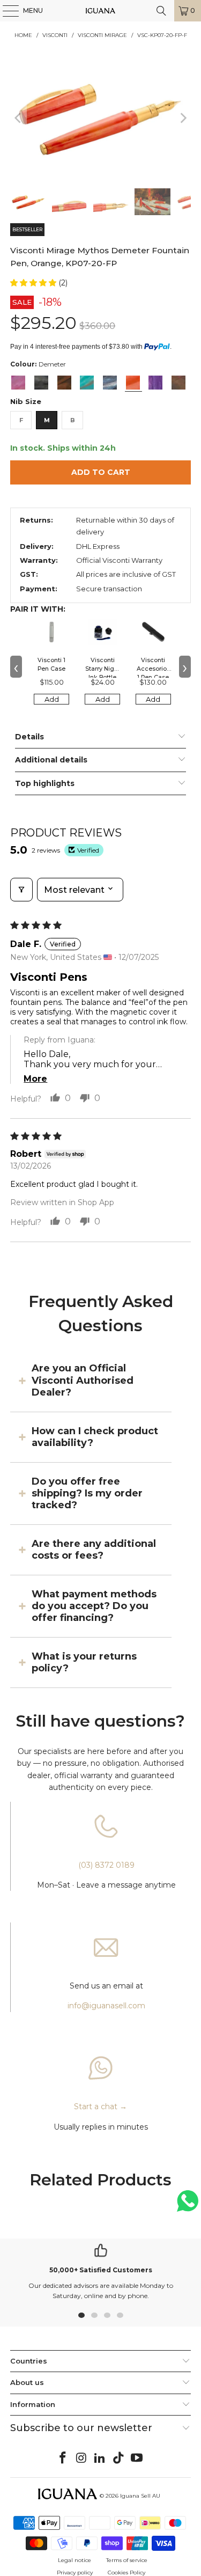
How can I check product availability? (95, 1437)
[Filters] (21, 890)
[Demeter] (133, 383)
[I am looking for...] (161, 11)
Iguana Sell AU (140, 2496)
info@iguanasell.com (106, 2006)
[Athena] (87, 383)
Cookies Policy (126, 2573)
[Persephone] (155, 383)
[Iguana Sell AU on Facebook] (63, 2458)
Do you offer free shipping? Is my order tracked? (87, 1494)
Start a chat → (100, 2107)
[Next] (183, 118)
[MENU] (5, 11)
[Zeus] (41, 383)
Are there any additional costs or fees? (94, 1550)
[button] (34, 283)
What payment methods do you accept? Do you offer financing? (94, 1606)
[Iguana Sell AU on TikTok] (118, 2458)
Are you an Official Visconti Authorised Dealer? (83, 1380)
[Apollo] (64, 383)
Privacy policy (75, 2573)
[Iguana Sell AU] (101, 11)
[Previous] (18, 118)
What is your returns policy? (84, 1662)
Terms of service (127, 2560)
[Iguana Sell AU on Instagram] (81, 2458)
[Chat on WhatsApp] (188, 2206)
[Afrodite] (18, 383)
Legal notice (75, 2560)
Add (52, 699)
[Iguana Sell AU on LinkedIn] (100, 2458)
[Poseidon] (110, 383)
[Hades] (178, 383)
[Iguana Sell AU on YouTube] (137, 2458)
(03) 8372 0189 (106, 1865)
